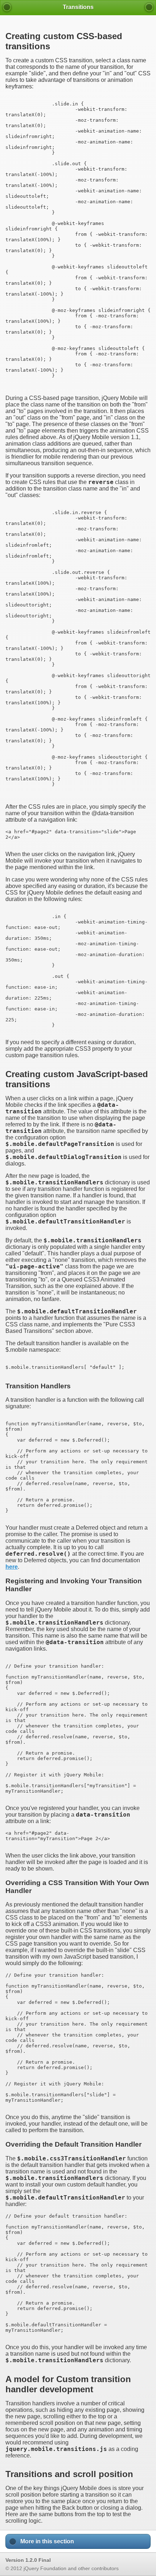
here (12, 1567)
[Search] (149, 7)
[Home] (7, 7)
